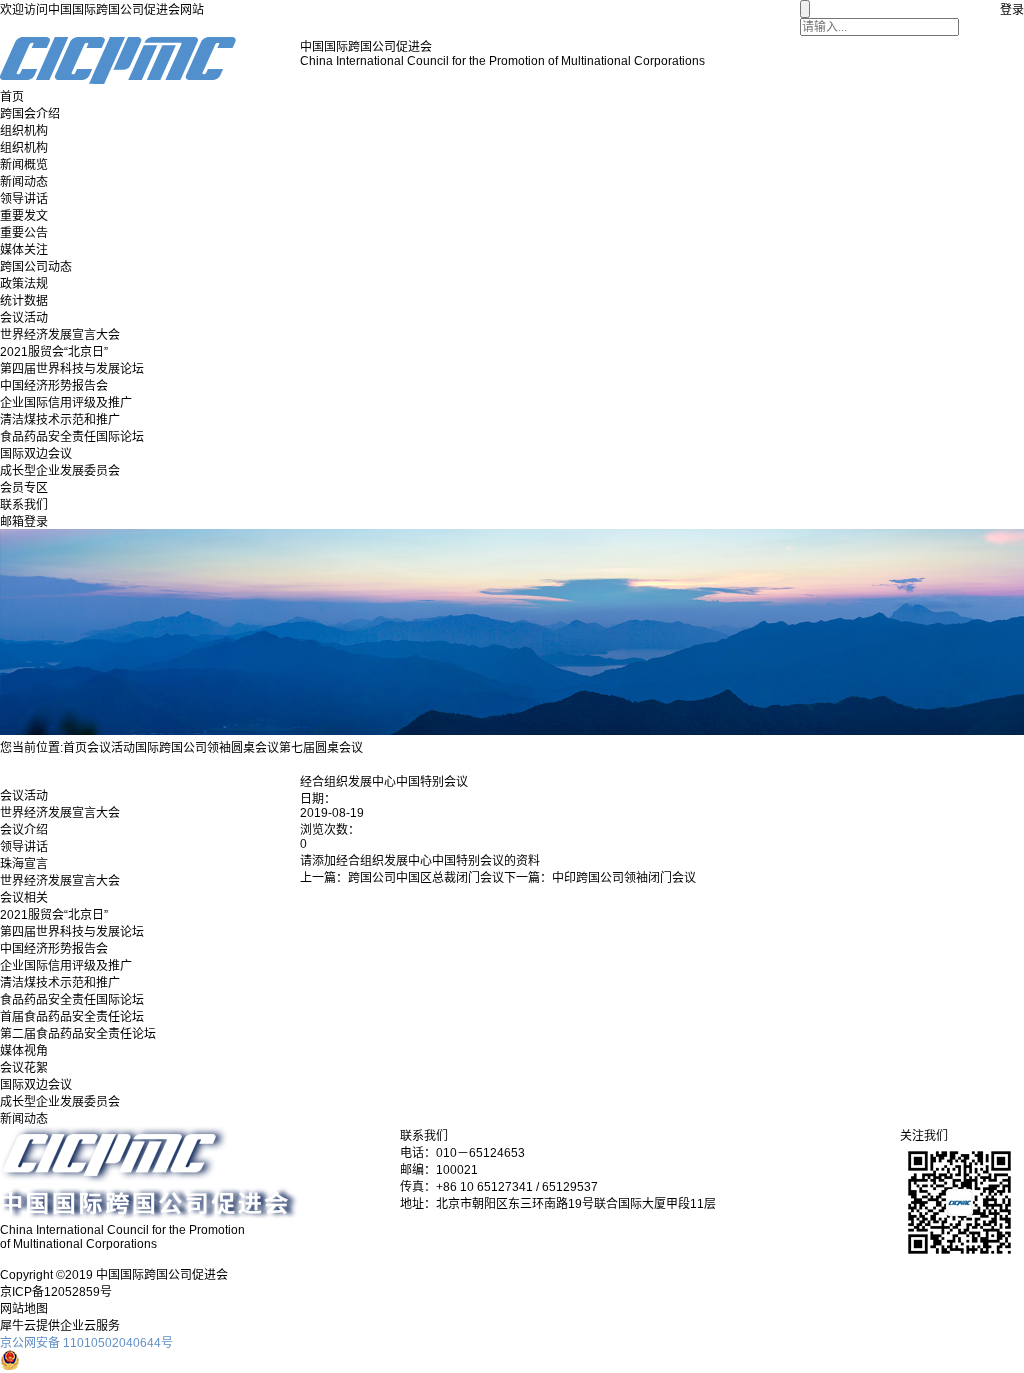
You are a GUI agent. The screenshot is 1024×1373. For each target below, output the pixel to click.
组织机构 (24, 131)
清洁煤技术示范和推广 (60, 420)
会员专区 (24, 488)
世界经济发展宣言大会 (60, 335)
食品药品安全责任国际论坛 (72, 437)
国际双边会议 (36, 454)
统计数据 (24, 301)
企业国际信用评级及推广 (66, 403)
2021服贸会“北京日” (54, 352)
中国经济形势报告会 (54, 386)
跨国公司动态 (36, 267)
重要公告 (24, 233)
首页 (12, 97)
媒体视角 (24, 1051)
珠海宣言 (24, 864)
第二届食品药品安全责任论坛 (78, 1034)
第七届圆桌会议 (321, 748)
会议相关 (24, 898)
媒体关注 (24, 250)
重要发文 (24, 216)
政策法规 (24, 284)
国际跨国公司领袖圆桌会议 (207, 748)
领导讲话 (24, 199)
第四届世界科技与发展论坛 (72, 369)
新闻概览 (24, 165)
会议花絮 (24, 1068)
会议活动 (24, 318)
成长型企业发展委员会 (60, 471)
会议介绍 (24, 830)
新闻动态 (24, 182)
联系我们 (24, 505)
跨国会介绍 (30, 114)
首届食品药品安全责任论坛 (72, 1017)
